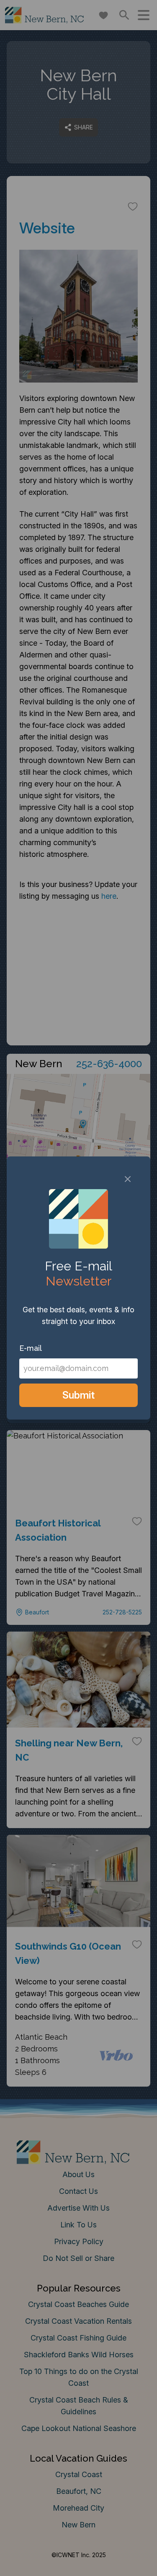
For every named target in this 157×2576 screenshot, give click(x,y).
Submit (78, 1395)
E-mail (31, 1348)
